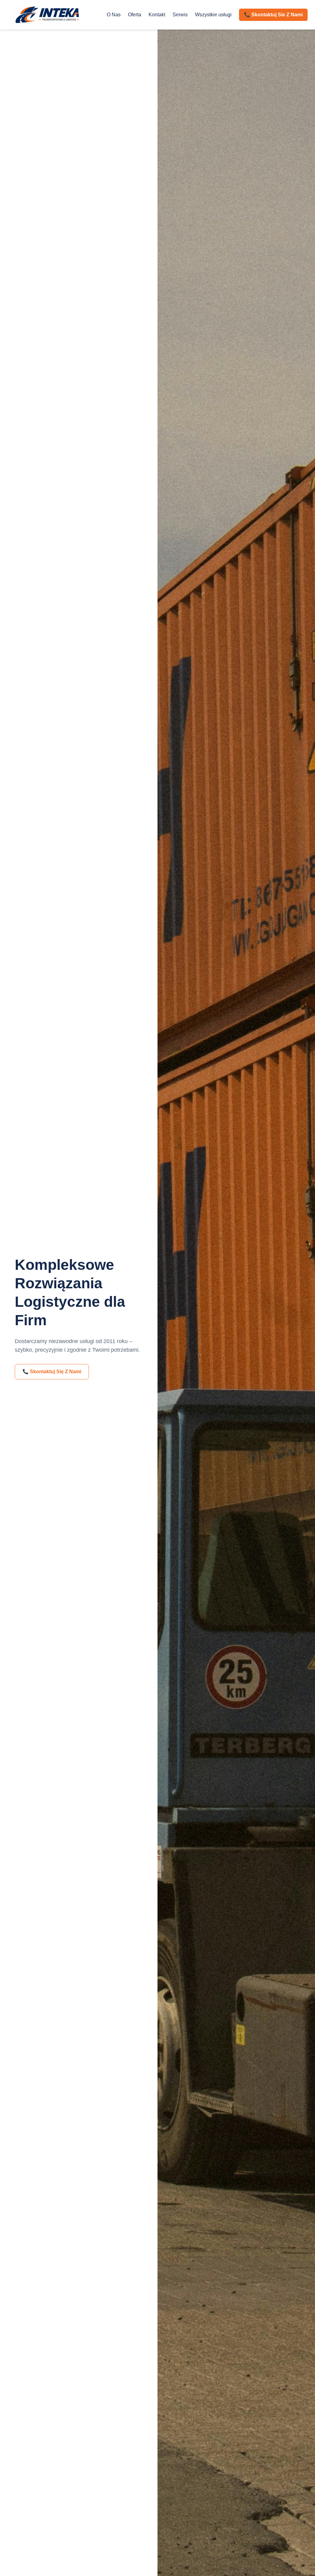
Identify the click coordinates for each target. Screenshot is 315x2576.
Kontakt (157, 15)
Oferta (135, 15)
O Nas (114, 15)
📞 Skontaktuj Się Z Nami (52, 1372)
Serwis (180, 15)
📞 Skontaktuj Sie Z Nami (273, 15)
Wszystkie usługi (213, 15)
